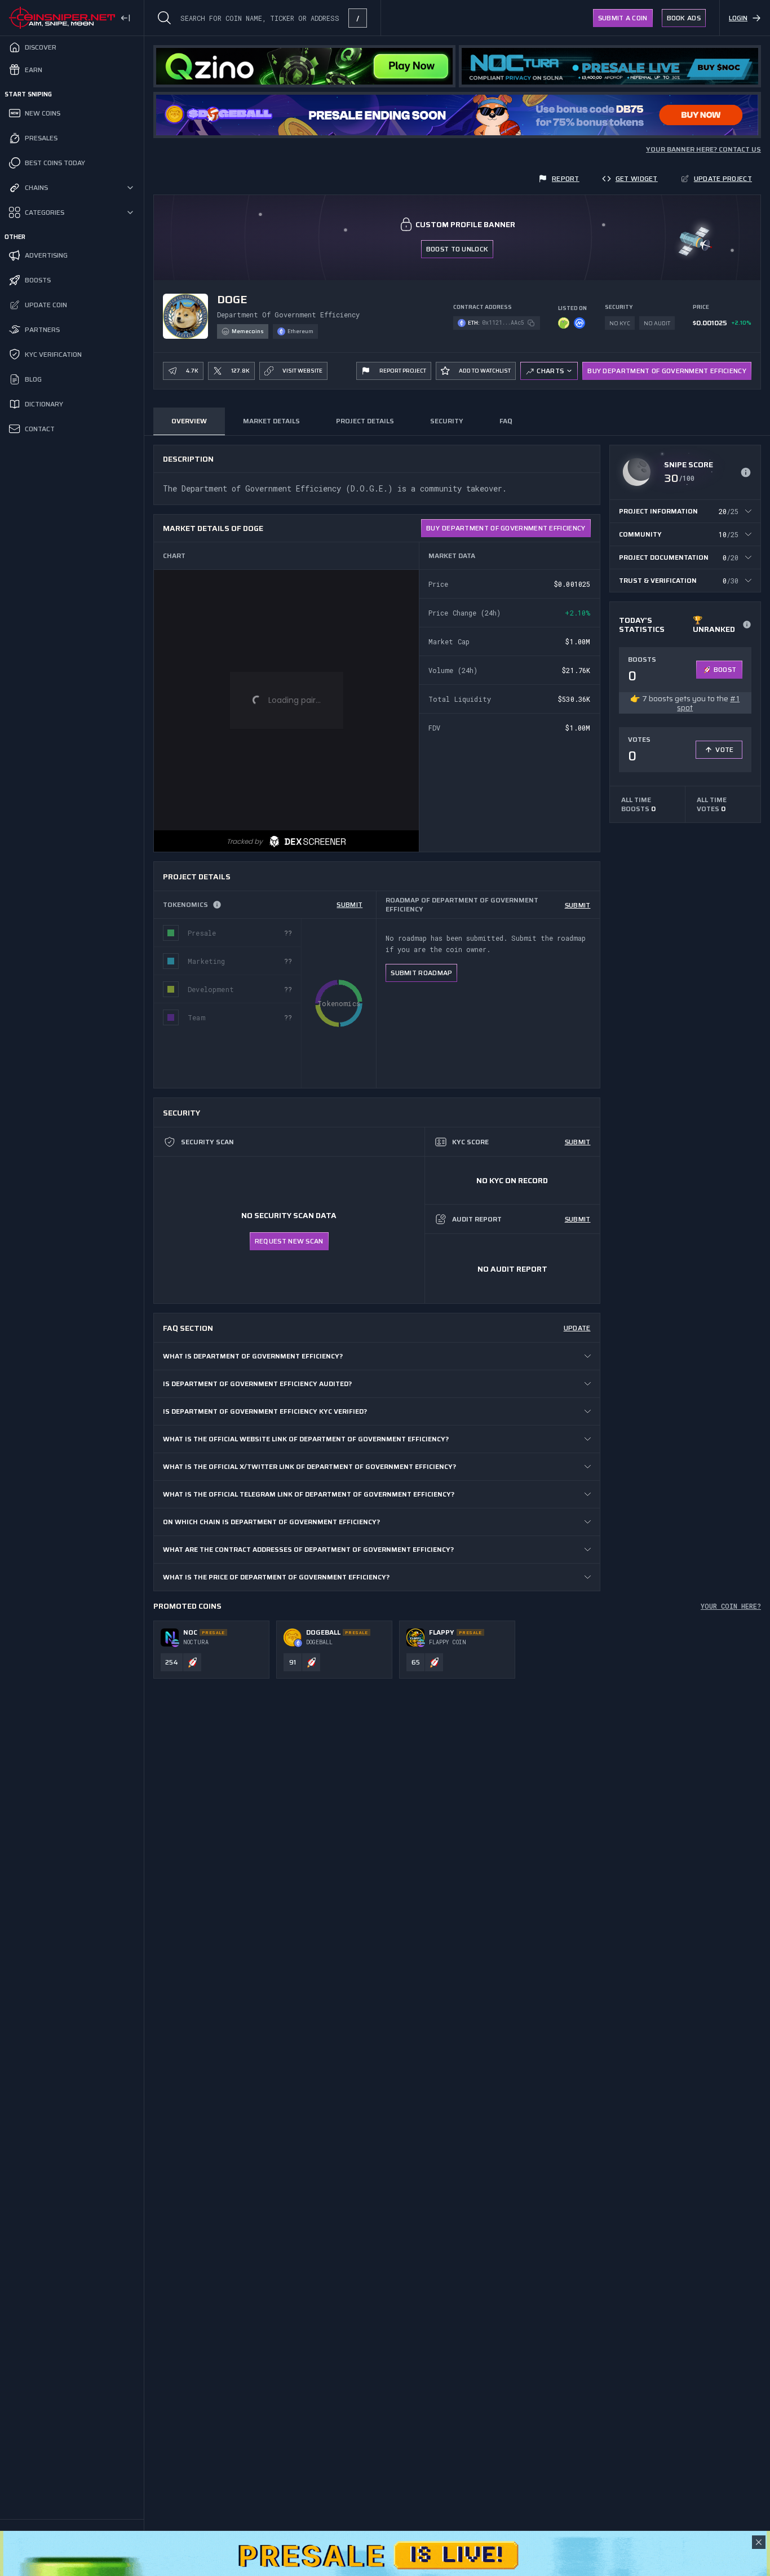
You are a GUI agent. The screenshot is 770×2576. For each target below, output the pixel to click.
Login (738, 18)
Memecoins (248, 331)
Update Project (723, 178)
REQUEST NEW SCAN (289, 1241)
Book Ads (684, 18)
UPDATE (577, 1328)
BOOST (725, 669)
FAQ (506, 421)
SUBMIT (349, 904)
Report (566, 178)
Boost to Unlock (457, 249)
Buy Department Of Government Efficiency (667, 371)
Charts (550, 371)
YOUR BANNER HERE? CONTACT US (703, 149)
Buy (506, 528)
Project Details (365, 421)
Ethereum (300, 331)
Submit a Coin (623, 18)
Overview (189, 421)
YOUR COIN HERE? (731, 1606)
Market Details (271, 421)
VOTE (724, 749)
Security (447, 421)
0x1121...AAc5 (503, 323)
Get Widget (637, 178)
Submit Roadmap (421, 973)
